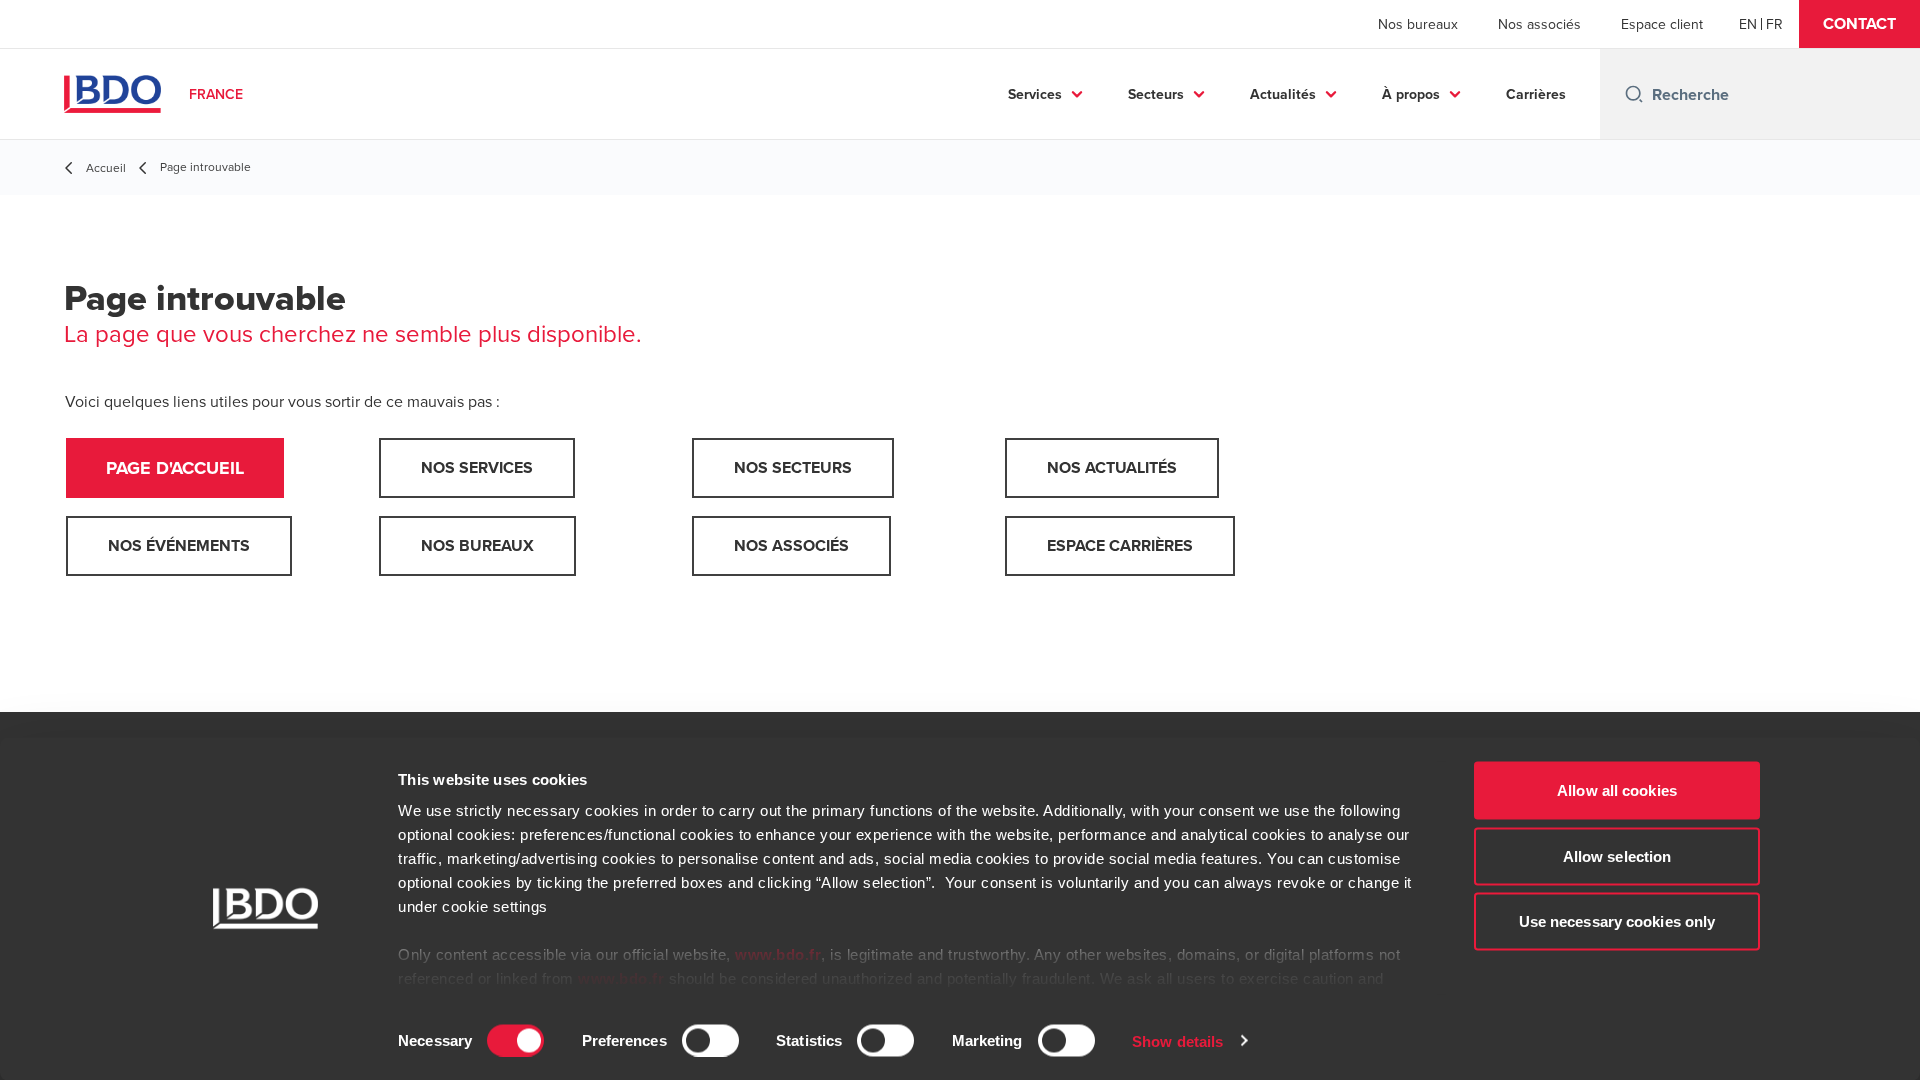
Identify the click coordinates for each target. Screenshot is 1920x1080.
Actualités (1283, 94)
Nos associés (1539, 24)
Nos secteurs (793, 467)
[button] (1859, 24)
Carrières (1536, 94)
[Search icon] (1634, 94)
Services (1035, 94)
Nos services (477, 467)
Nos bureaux (1418, 24)
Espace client (1662, 24)
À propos (1411, 94)
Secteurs (1156, 94)
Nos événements (179, 545)
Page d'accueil (175, 468)
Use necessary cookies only (1617, 921)
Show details (1177, 1040)
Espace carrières (1120, 545)
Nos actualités (1112, 467)
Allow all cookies (1617, 790)
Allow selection (1617, 855)
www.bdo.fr (778, 954)
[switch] (710, 1040)
